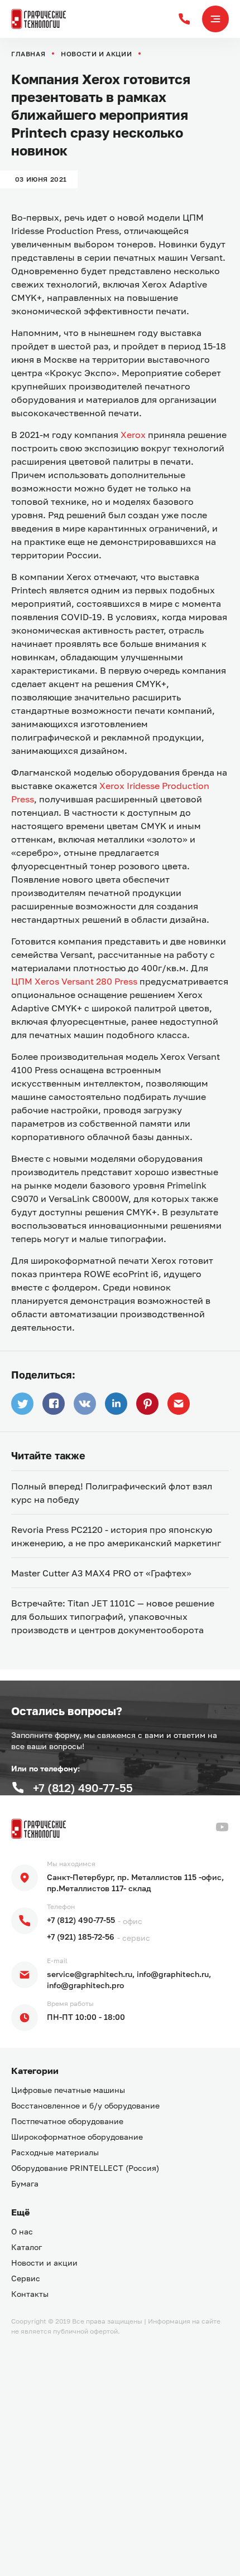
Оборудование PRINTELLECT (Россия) (85, 2168)
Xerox (133, 435)
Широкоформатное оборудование (77, 2137)
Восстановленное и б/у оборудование (85, 2105)
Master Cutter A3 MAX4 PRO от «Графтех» (101, 1573)
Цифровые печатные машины (68, 2090)
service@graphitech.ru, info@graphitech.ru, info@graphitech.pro (129, 1980)
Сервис (26, 2278)
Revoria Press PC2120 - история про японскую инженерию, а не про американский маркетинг (116, 1536)
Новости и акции (44, 2263)
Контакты (30, 2294)
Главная (28, 54)
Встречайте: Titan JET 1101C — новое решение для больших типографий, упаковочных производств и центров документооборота (113, 1616)
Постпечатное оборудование (67, 2121)
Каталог (27, 2247)
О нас (22, 2231)
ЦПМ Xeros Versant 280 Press (74, 981)
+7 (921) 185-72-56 (81, 1937)
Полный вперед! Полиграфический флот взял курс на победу (112, 1493)
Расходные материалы (55, 2152)
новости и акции (96, 54)
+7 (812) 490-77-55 (81, 1920)
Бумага (25, 2183)
